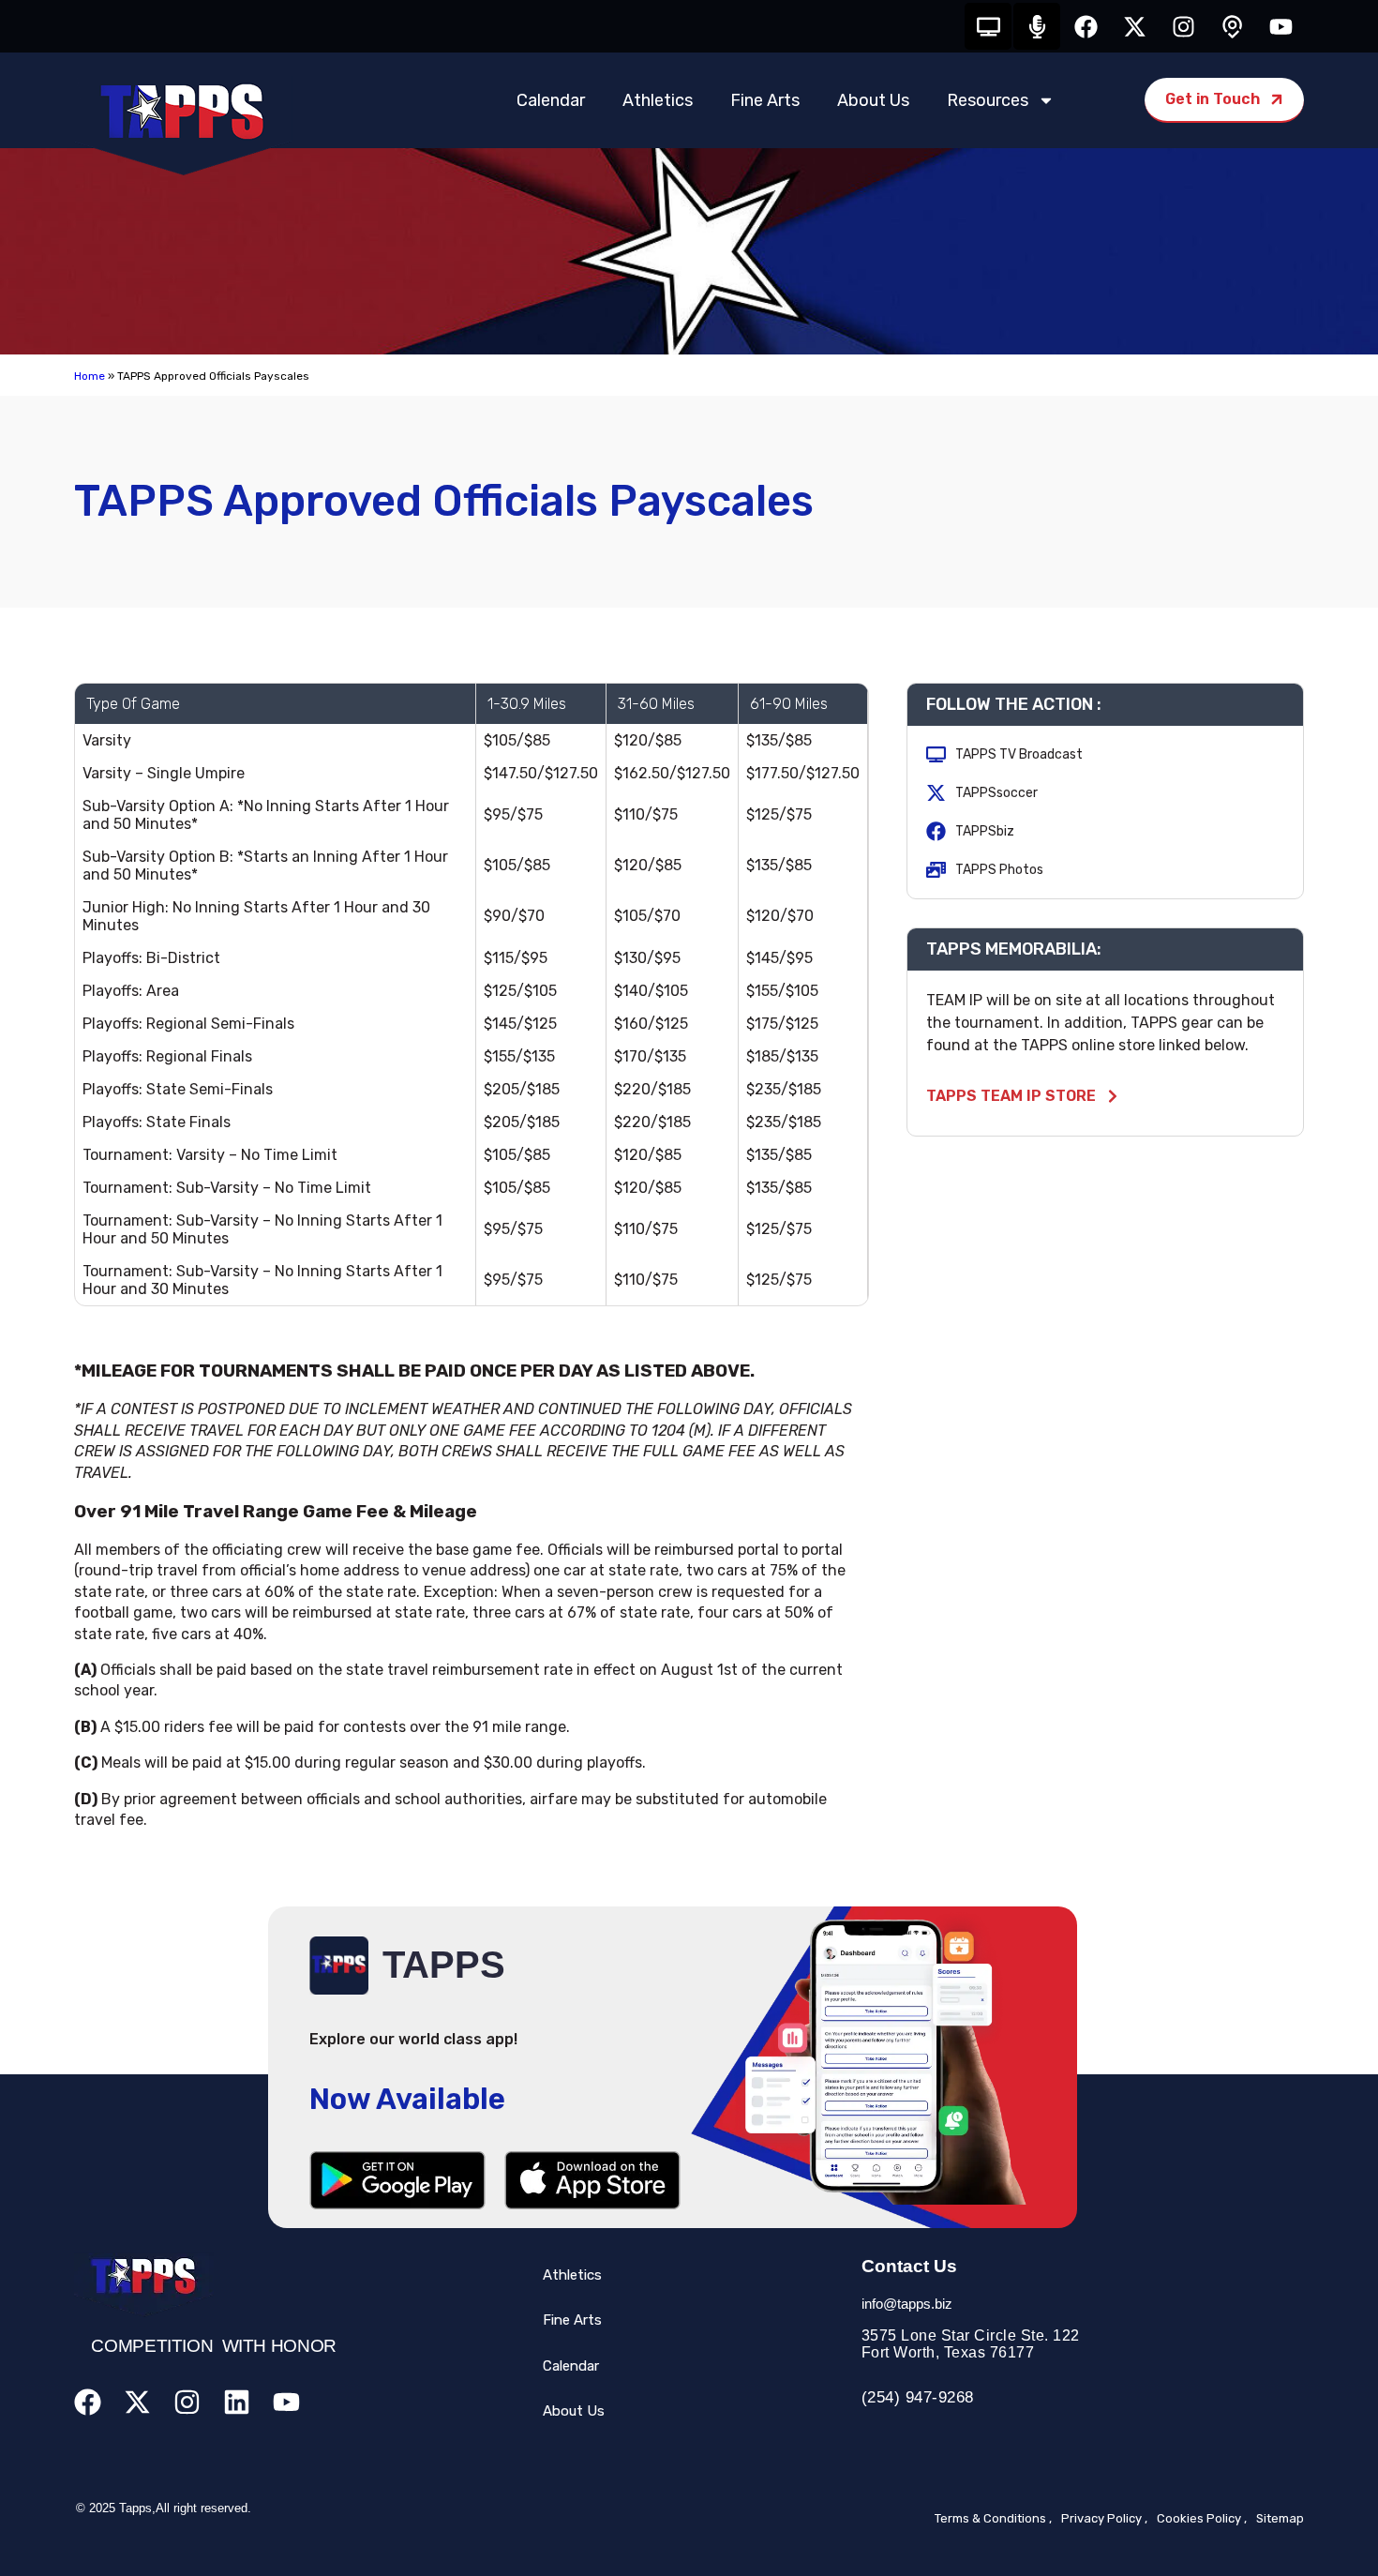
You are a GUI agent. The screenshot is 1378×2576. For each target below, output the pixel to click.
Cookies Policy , (1202, 2518)
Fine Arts (765, 100)
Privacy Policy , (1104, 2518)
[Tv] (988, 26)
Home (90, 376)
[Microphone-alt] (1037, 26)
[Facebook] (1086, 26)
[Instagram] (1183, 26)
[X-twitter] (1134, 26)
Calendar (551, 100)
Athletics (658, 100)
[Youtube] (1281, 26)
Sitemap (1280, 2518)
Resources (988, 100)
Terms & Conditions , (993, 2518)
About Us (873, 100)
